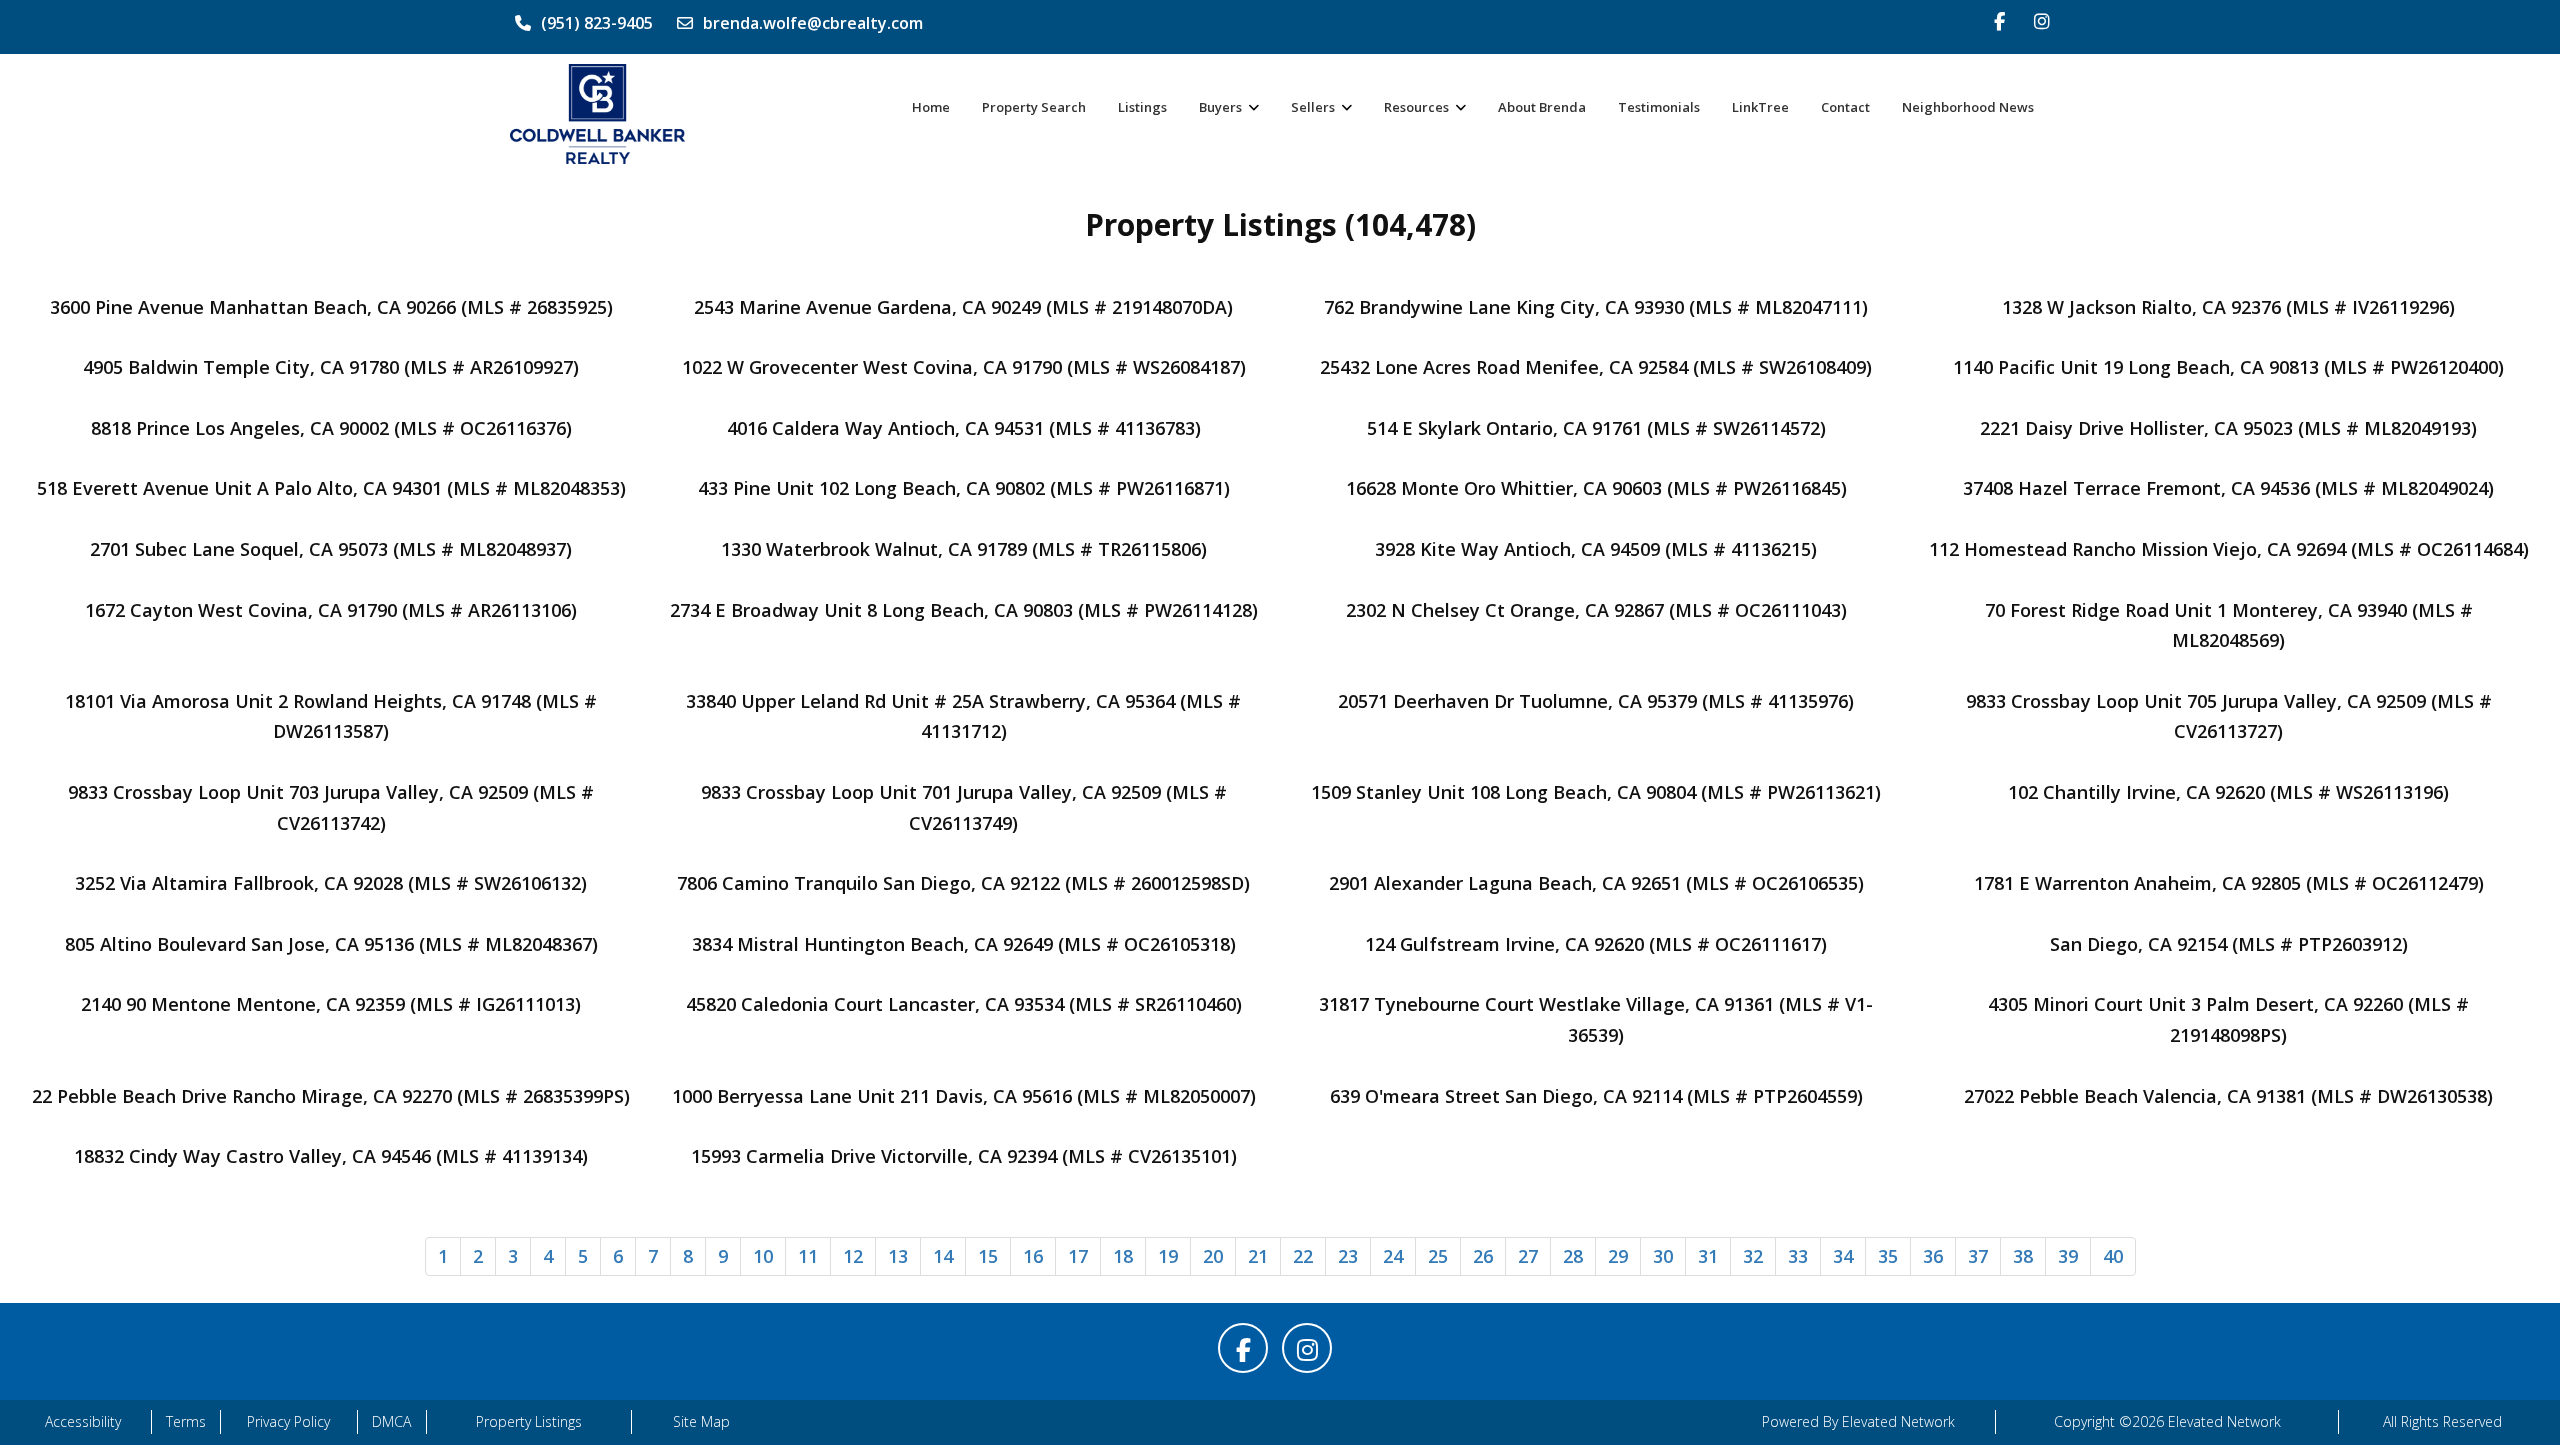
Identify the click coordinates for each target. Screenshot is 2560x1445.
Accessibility (83, 1421)
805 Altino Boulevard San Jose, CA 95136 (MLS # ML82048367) (331, 944)
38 (2023, 1256)
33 (1798, 1256)
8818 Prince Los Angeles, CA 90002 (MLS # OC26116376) (331, 428)
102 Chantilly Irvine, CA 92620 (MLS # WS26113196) (2228, 792)
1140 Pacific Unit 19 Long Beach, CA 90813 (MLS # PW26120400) (2228, 367)
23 (1348, 1256)
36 (1933, 1256)
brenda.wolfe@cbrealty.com (813, 23)
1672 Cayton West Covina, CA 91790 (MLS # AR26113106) (331, 610)
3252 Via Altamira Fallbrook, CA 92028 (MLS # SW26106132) (331, 883)
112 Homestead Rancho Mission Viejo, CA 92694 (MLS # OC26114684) (2229, 549)
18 (1123, 1256)
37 (1978, 1256)
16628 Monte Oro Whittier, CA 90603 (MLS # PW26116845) (1596, 488)
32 (1753, 1256)
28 (1573, 1256)
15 (988, 1256)
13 (898, 1256)
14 (943, 1256)
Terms (186, 1421)
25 (1438, 1256)
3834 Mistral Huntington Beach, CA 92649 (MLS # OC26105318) (964, 944)
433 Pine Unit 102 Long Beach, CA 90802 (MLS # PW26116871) (964, 488)
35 (1888, 1256)
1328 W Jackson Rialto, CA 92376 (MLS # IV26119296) (2228, 307)
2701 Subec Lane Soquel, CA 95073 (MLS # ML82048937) (331, 549)
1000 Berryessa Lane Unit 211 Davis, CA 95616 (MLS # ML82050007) (964, 1096)
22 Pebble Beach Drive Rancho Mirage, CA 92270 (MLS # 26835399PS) (331, 1096)
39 (2068, 1256)
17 (1078, 1256)
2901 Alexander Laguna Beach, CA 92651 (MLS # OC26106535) (1596, 883)
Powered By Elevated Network (1858, 1421)
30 (1663, 1256)
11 (808, 1256)
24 (1393, 1256)
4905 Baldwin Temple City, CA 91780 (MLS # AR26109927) (331, 367)
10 (763, 1256)
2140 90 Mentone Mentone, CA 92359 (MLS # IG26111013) (331, 1004)
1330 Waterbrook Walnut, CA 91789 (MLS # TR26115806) (964, 549)
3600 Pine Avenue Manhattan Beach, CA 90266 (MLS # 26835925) (331, 307)
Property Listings (529, 1421)
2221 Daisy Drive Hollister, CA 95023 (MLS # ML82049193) (2228, 428)
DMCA (391, 1421)
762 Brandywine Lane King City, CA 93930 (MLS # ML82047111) (1596, 307)
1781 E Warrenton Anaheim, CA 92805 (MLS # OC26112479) (2229, 883)
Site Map (701, 1421)
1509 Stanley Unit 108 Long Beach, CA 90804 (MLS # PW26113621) (1596, 792)
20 (1213, 1256)
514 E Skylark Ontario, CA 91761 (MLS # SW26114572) (1596, 428)
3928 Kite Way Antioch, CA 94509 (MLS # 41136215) (1596, 549)
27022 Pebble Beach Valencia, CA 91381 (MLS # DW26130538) (2228, 1096)
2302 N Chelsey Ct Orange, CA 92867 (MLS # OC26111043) (1596, 610)
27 (1528, 1256)
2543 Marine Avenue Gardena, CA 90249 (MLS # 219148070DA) (963, 307)
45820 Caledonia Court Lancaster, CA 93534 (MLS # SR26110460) (964, 1004)
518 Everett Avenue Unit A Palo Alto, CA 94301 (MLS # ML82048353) (331, 488)
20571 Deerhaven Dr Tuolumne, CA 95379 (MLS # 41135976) (1596, 701)
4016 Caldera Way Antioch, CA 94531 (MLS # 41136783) (964, 428)
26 (1483, 1256)
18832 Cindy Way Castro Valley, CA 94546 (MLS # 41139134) (331, 1156)
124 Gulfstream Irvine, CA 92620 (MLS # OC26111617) (1596, 944)
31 (1708, 1256)
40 (2113, 1256)
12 (853, 1256)
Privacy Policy (288, 1421)
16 (1033, 1256)
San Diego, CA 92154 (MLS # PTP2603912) (2229, 944)
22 (1303, 1256)
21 (1258, 1256)
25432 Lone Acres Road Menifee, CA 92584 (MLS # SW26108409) (1596, 367)
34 (1843, 1256)
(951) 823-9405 (597, 23)
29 (1618, 1256)
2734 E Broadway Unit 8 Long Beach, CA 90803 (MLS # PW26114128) (964, 610)
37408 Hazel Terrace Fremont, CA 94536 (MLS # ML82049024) (2228, 488)
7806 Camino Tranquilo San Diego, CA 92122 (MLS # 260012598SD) (963, 883)
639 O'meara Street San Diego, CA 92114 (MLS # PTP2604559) (1596, 1096)
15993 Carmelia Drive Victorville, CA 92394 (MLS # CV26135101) (964, 1156)
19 (1168, 1256)
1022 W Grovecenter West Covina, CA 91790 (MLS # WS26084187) (964, 367)
